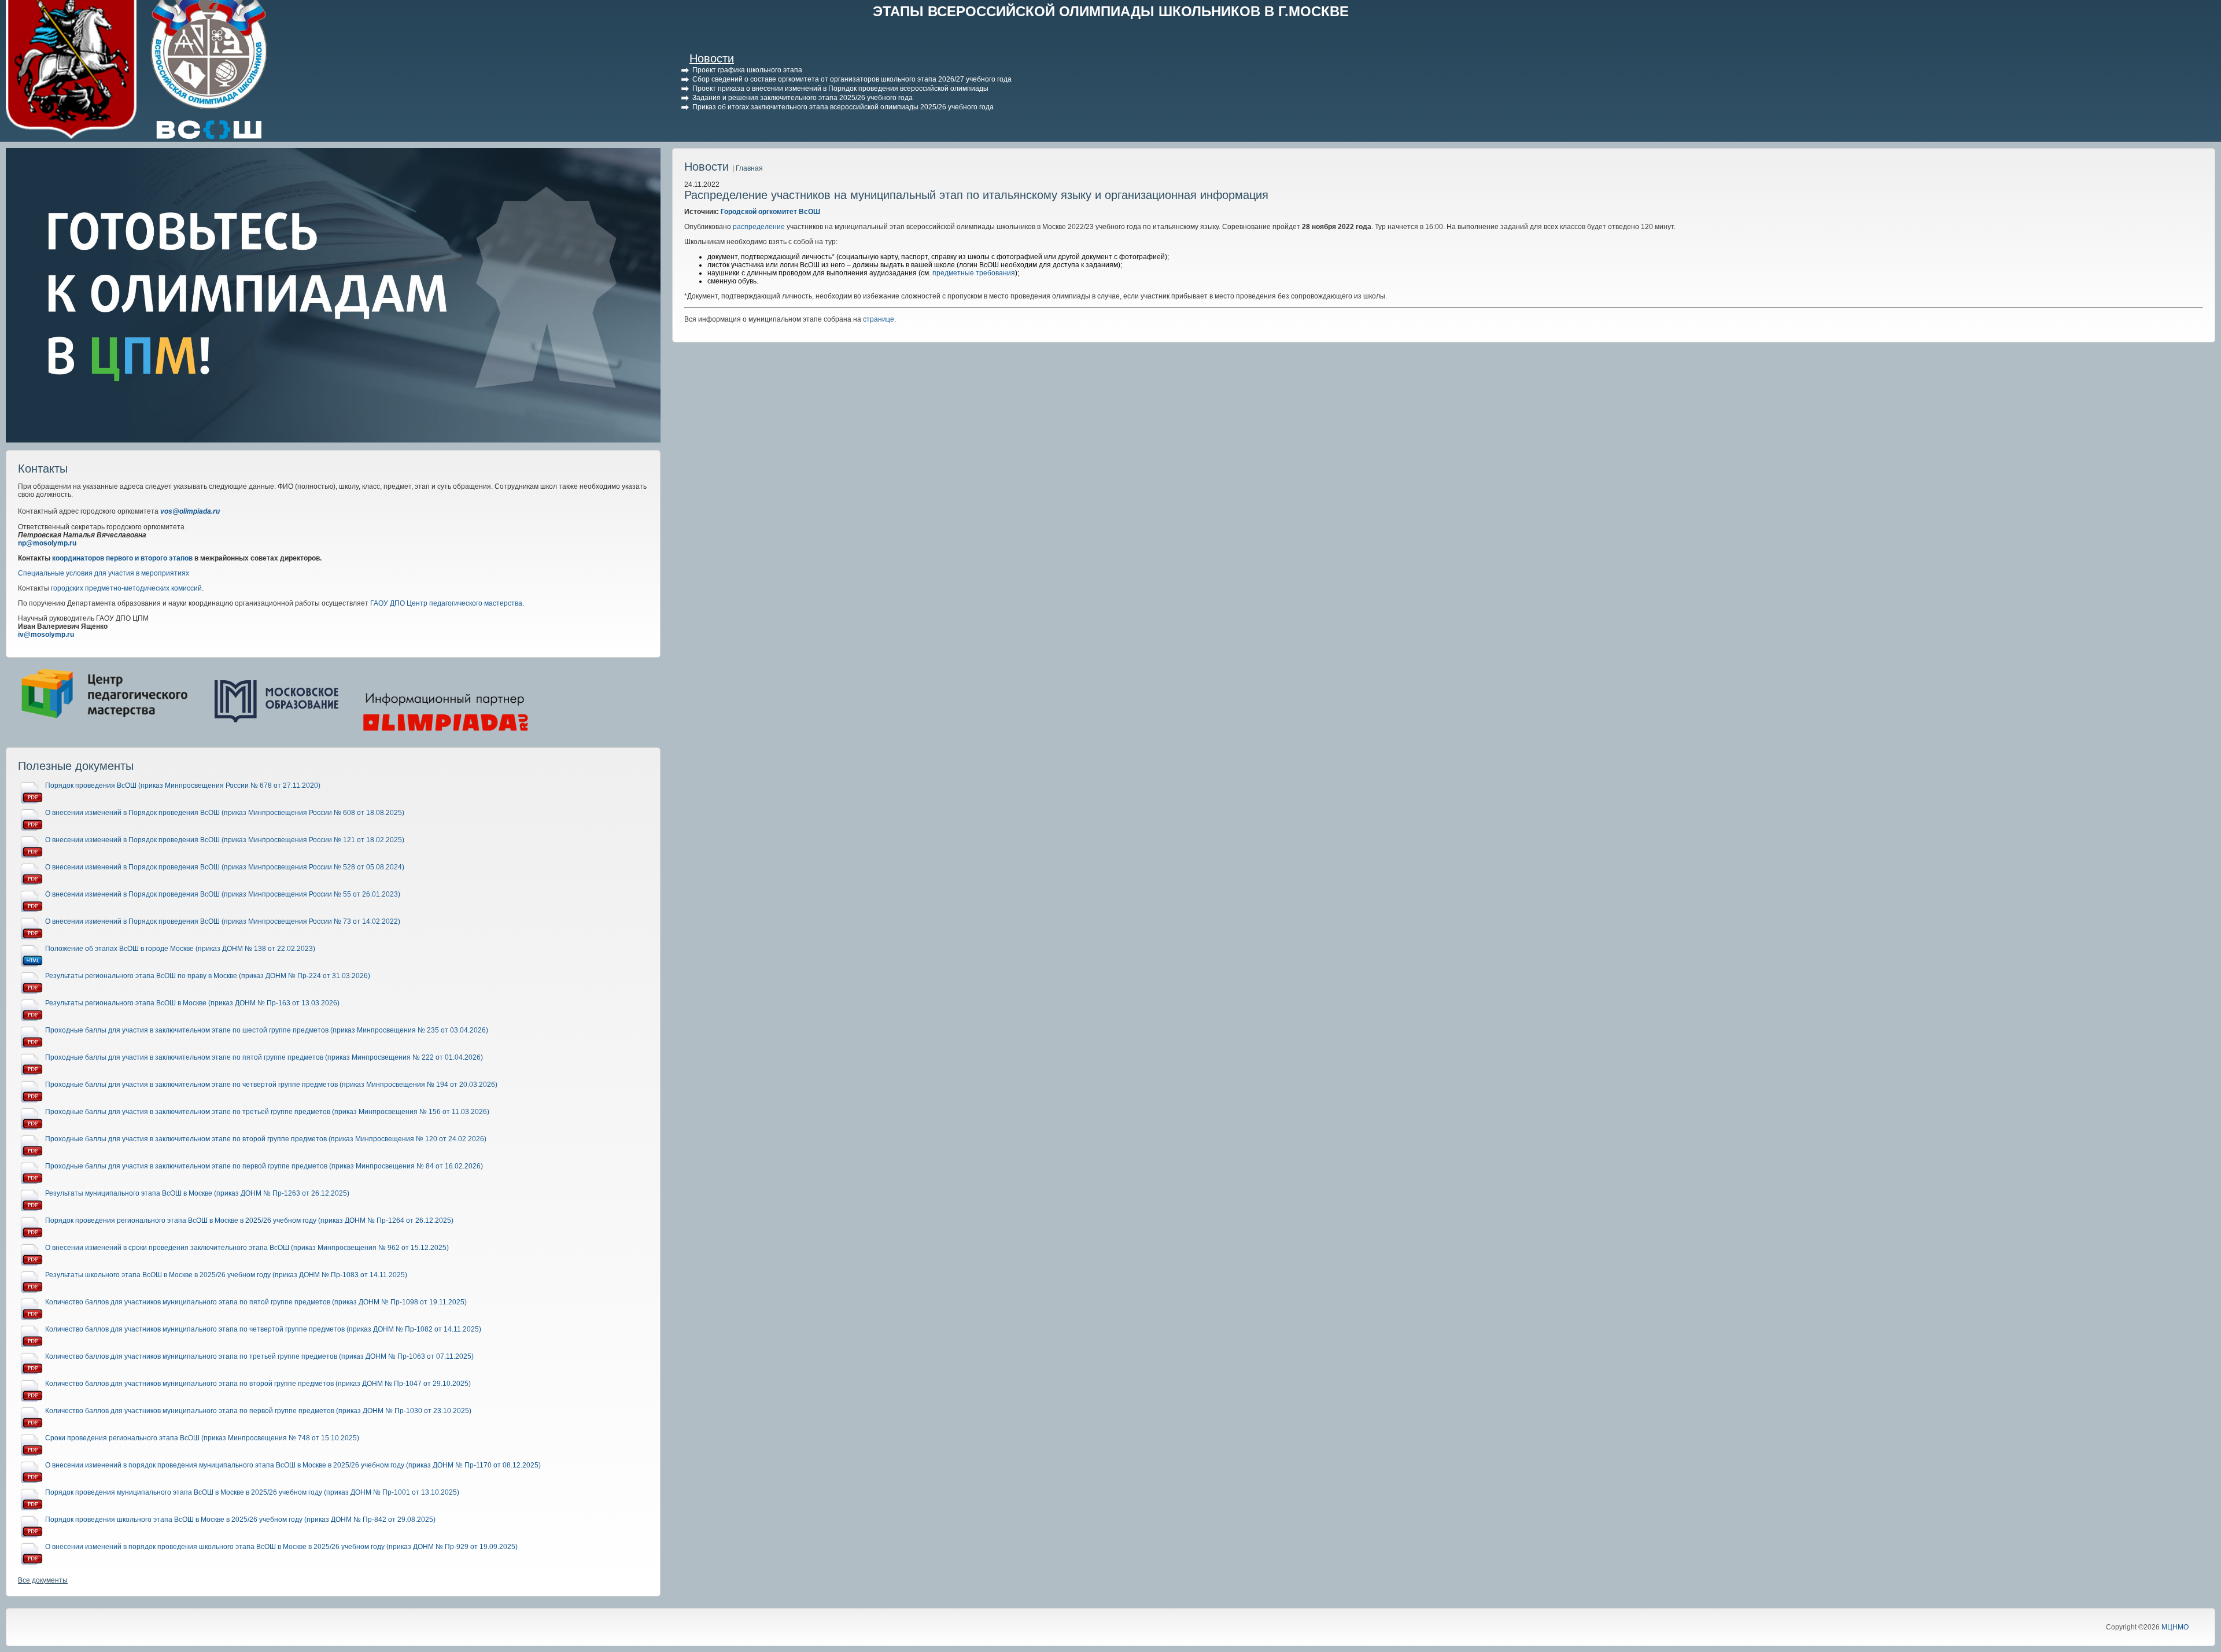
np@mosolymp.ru (47, 543)
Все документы (43, 1580)
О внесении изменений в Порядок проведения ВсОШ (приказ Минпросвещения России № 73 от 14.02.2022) (223, 921)
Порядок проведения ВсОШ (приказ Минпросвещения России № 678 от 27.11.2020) (183, 786)
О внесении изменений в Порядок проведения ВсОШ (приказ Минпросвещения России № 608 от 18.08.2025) (225, 813)
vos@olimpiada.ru (190, 511)
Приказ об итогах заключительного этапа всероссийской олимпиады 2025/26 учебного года (843, 107)
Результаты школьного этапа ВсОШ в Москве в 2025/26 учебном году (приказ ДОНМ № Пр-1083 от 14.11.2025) (226, 1275)
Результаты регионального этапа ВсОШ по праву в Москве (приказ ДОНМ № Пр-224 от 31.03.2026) (208, 976)
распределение (759, 227)
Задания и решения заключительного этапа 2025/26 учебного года (803, 98)
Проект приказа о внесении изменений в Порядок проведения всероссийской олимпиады (840, 89)
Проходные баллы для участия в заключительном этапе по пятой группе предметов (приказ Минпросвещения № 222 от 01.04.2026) (264, 1057)
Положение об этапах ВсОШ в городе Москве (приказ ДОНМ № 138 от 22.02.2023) (180, 949)
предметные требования (974, 273)
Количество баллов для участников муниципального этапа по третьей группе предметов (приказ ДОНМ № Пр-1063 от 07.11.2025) (259, 1356)
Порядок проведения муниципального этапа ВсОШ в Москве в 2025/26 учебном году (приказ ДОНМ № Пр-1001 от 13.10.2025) (252, 1492)
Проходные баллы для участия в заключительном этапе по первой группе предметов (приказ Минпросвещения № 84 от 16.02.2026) (264, 1166)
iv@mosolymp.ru (46, 635)
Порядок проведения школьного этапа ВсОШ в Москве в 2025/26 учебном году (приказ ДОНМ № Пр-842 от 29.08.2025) (240, 1520)
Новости (712, 58)
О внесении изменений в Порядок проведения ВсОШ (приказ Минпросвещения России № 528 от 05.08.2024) (225, 867)
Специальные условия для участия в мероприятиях (104, 573)
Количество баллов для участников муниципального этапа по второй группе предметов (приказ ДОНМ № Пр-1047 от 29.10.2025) (258, 1384)
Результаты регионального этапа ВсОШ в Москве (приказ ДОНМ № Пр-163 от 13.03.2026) (192, 1003)
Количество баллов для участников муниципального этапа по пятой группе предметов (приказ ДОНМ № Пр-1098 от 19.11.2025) (256, 1302)
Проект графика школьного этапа (747, 70)
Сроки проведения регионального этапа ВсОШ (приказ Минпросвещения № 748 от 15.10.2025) (202, 1438)
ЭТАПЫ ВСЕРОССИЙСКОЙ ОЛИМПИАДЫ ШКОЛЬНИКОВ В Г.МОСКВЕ (1111, 11)
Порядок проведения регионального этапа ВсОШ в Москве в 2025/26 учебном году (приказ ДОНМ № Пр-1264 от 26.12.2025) (249, 1220)
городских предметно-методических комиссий (126, 588)
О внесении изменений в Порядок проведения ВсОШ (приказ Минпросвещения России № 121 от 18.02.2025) (225, 840)
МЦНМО (2175, 1627)
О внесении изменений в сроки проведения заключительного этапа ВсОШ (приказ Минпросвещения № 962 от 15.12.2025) (247, 1248)
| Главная (748, 168)
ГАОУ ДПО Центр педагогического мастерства (446, 603)
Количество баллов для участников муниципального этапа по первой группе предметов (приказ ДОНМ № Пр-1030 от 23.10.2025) (258, 1411)
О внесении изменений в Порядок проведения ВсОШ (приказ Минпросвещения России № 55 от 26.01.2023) (223, 894)
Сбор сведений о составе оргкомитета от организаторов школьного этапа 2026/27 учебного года (852, 79)
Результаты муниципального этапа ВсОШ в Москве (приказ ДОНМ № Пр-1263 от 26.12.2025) (197, 1193)
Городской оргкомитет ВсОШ (770, 212)
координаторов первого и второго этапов (122, 558)
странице (879, 319)
